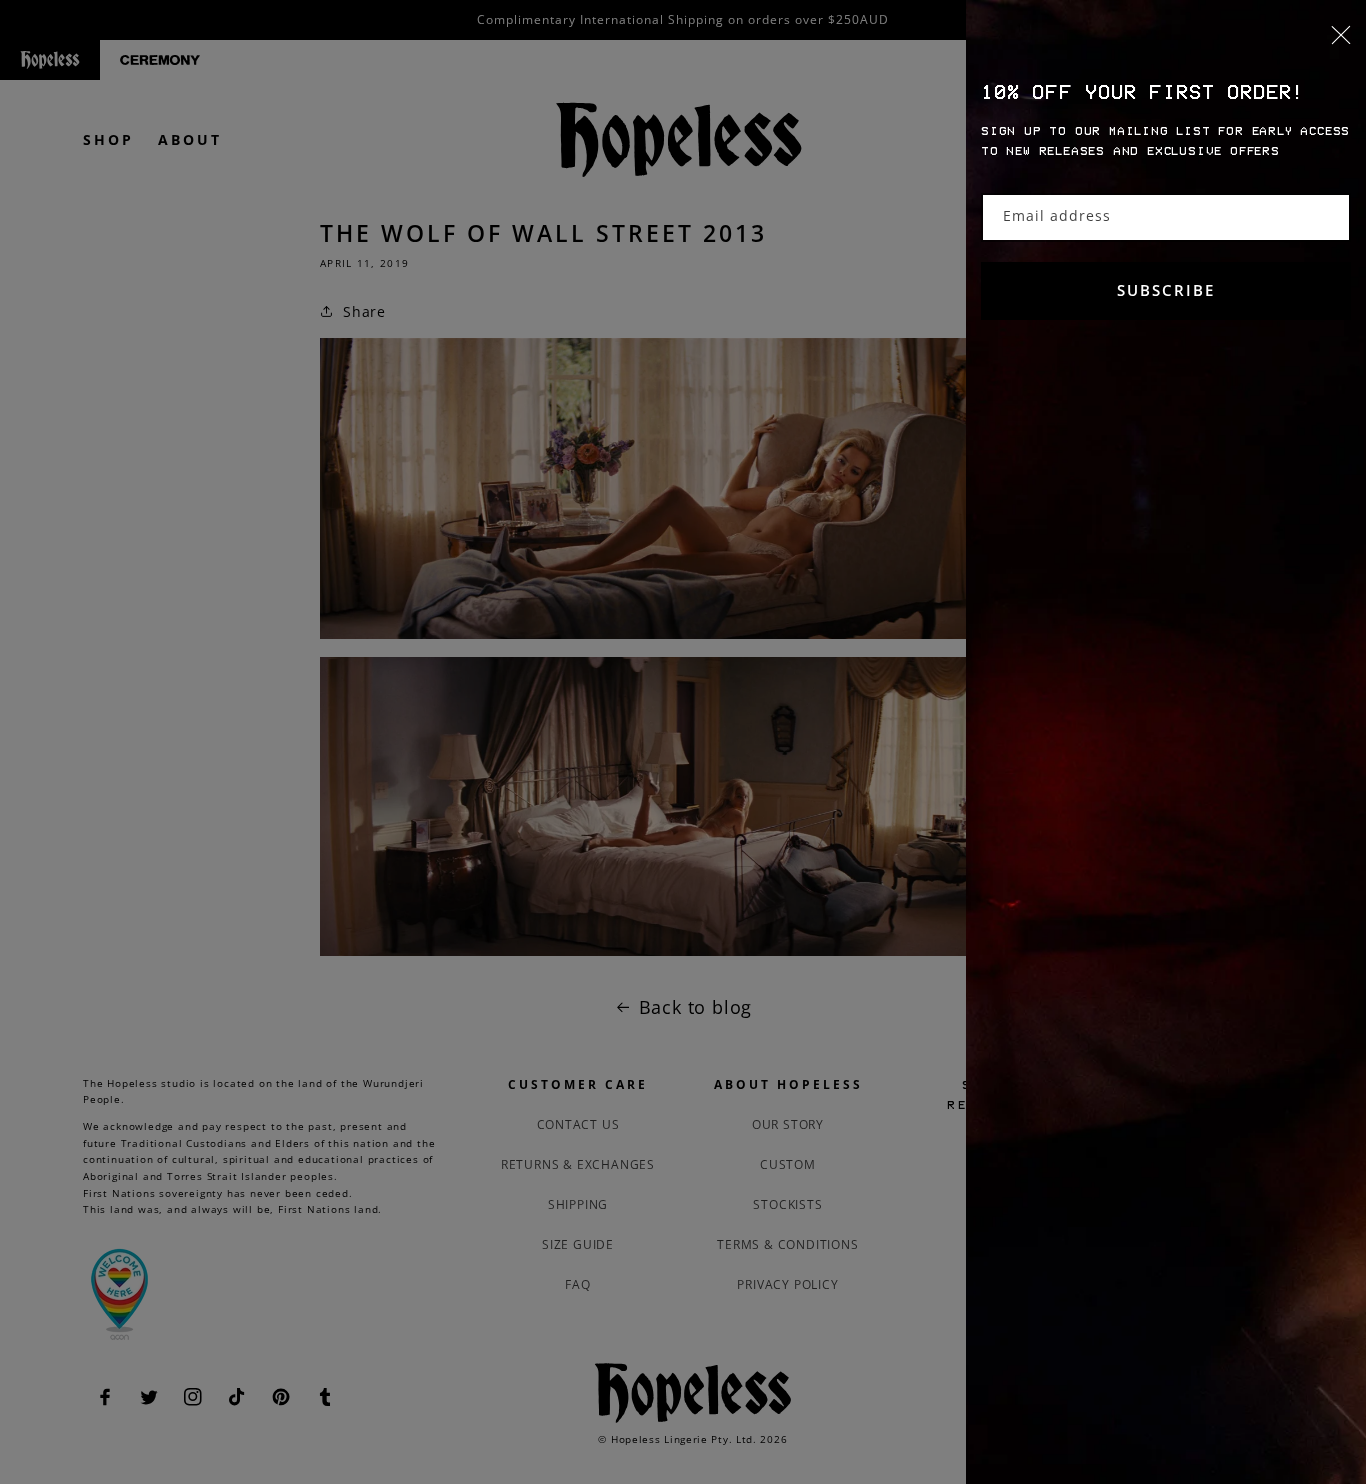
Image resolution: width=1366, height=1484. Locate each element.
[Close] (1166, 47)
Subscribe (1166, 290)
